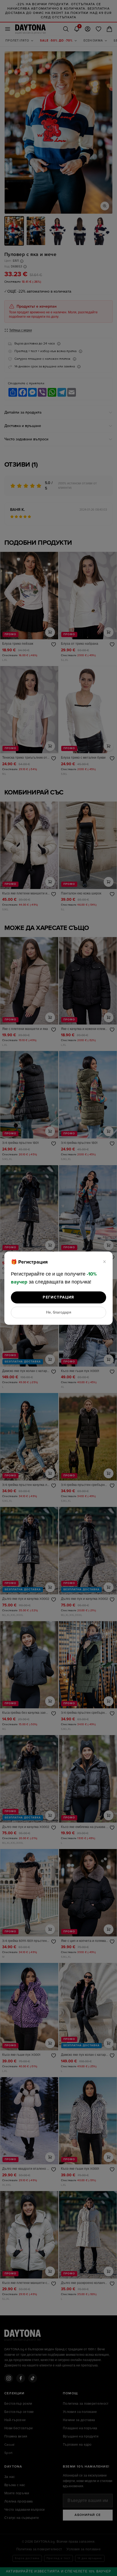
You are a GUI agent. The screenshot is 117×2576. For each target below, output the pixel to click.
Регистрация (58, 1297)
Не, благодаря (59, 1312)
